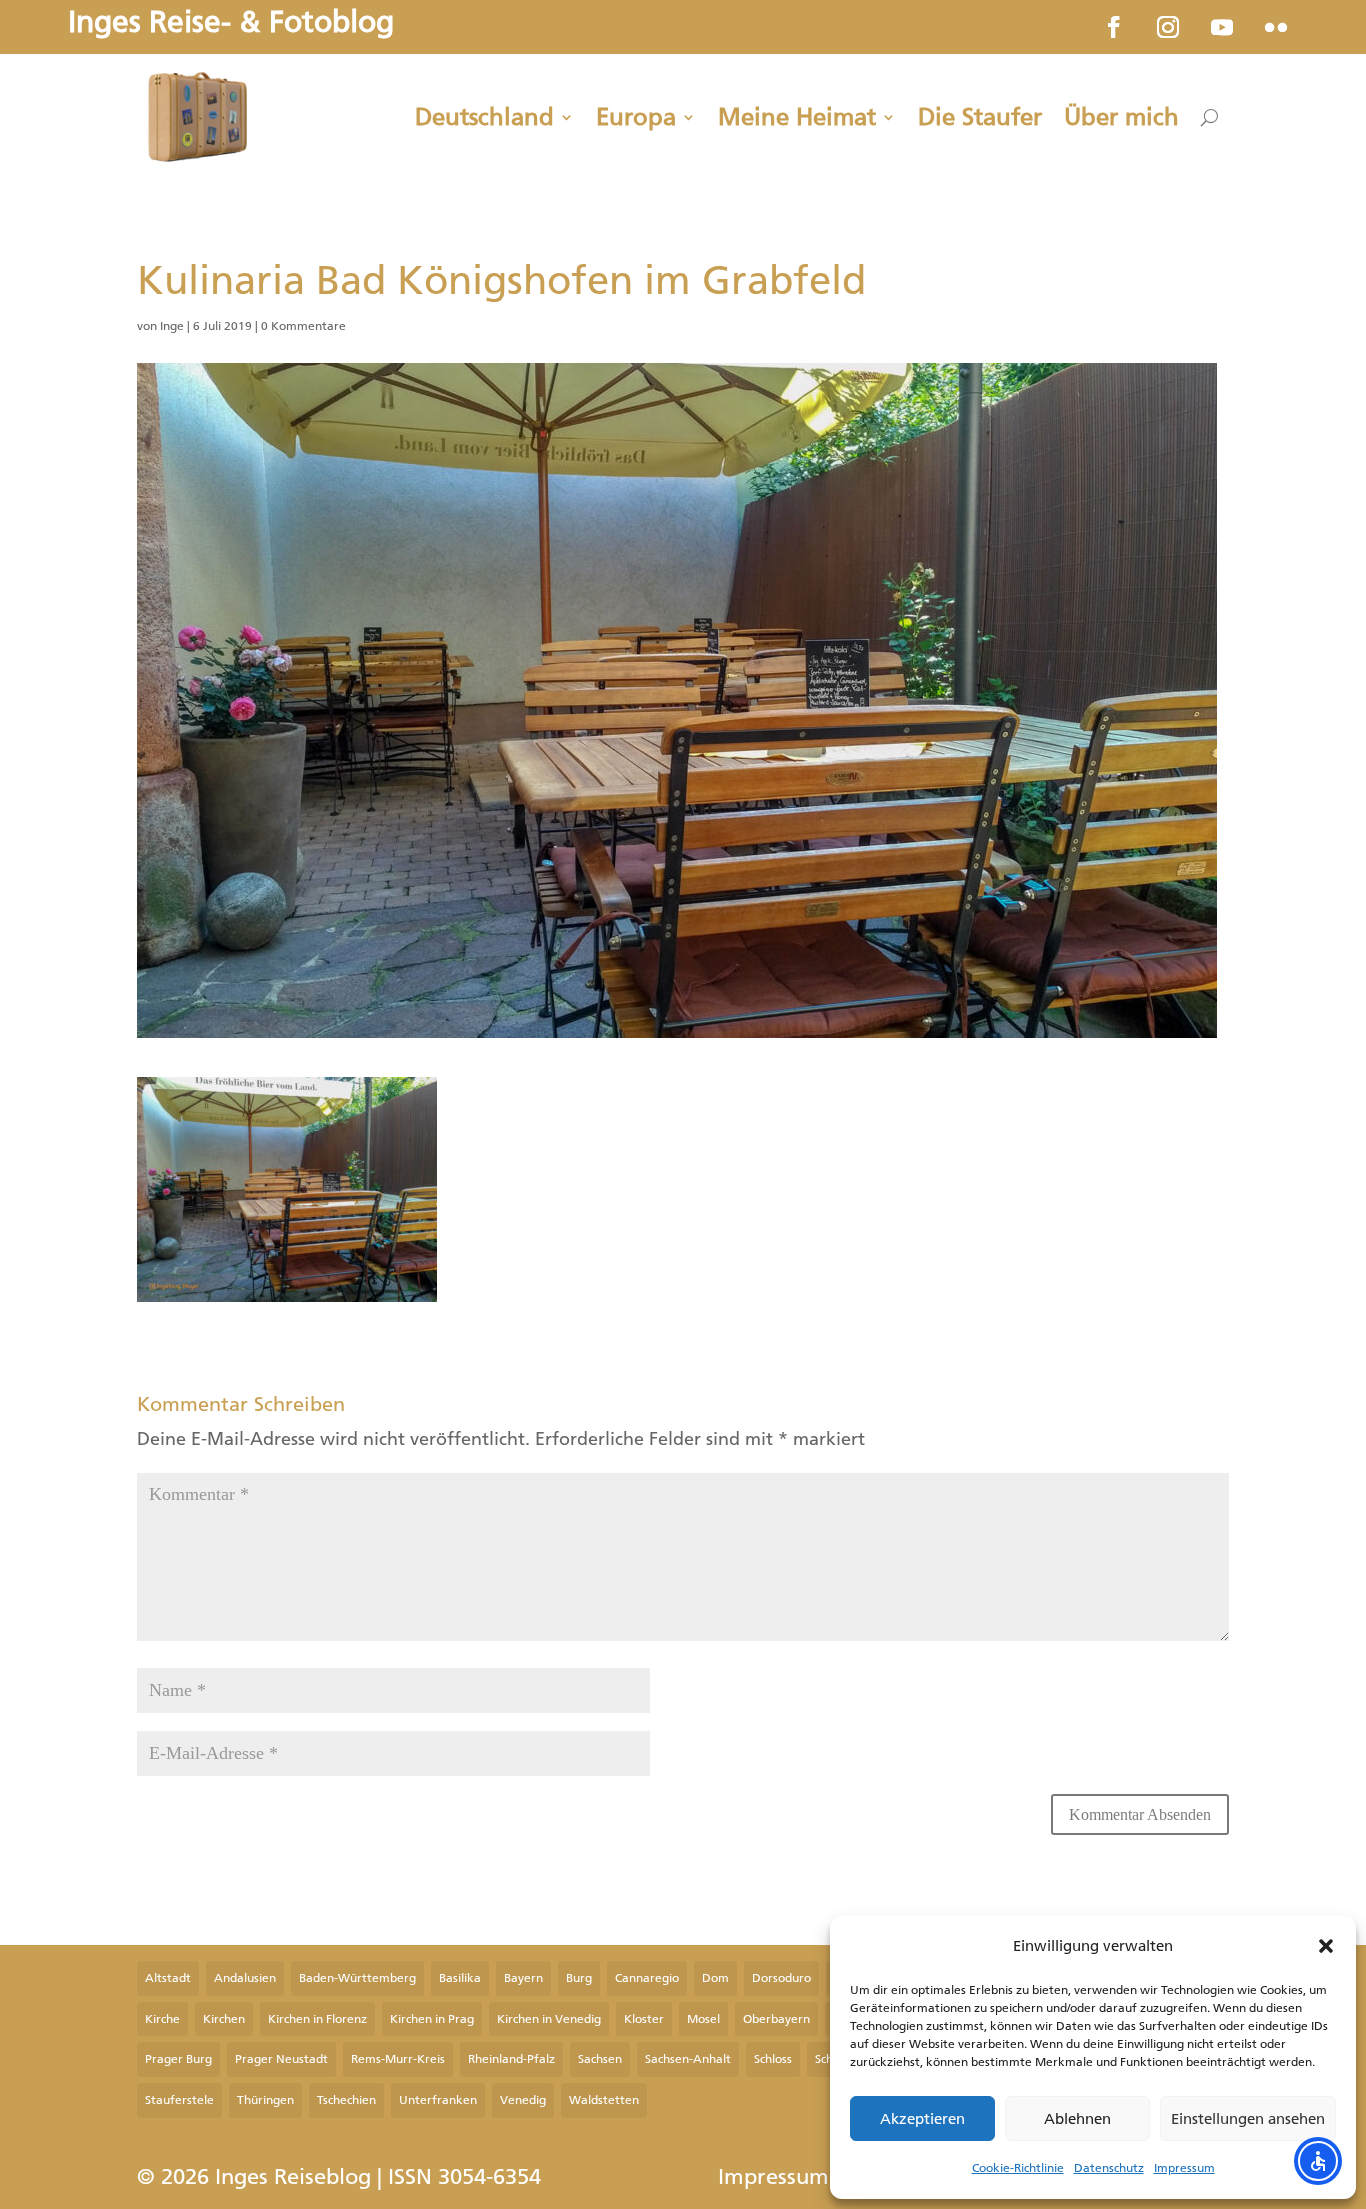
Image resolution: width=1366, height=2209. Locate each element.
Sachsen (600, 2059)
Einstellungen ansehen (1248, 2119)
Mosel (703, 2019)
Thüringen (265, 2100)
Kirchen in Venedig (549, 2019)
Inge (172, 326)
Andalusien (245, 1978)
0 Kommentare (303, 326)
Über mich (1121, 117)
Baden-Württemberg (357, 1978)
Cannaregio (647, 1978)
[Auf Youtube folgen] (1222, 27)
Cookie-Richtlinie (1018, 2168)
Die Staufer (980, 117)
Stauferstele (179, 2100)
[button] (1326, 1946)
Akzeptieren (922, 2119)
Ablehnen (1077, 2119)
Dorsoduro (781, 1978)
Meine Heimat (797, 117)
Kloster (644, 2019)
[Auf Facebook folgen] (1114, 27)
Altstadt (168, 1978)
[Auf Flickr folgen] (1276, 27)
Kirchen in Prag (432, 2019)
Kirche (162, 2019)
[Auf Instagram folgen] (1168, 27)
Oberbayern (776, 2019)
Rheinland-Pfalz (511, 2059)
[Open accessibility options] (1318, 2161)
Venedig (523, 2100)
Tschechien (346, 2100)
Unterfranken (438, 2100)
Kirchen (224, 2019)
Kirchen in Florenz (317, 2019)
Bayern (523, 1978)
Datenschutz (1109, 2168)
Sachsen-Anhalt (688, 2059)
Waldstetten (604, 2100)
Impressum (1184, 2168)
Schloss (773, 2059)
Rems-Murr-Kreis (398, 2059)
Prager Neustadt (281, 2059)
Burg (579, 1978)
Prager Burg (178, 2059)
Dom (715, 1978)
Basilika (460, 1978)
